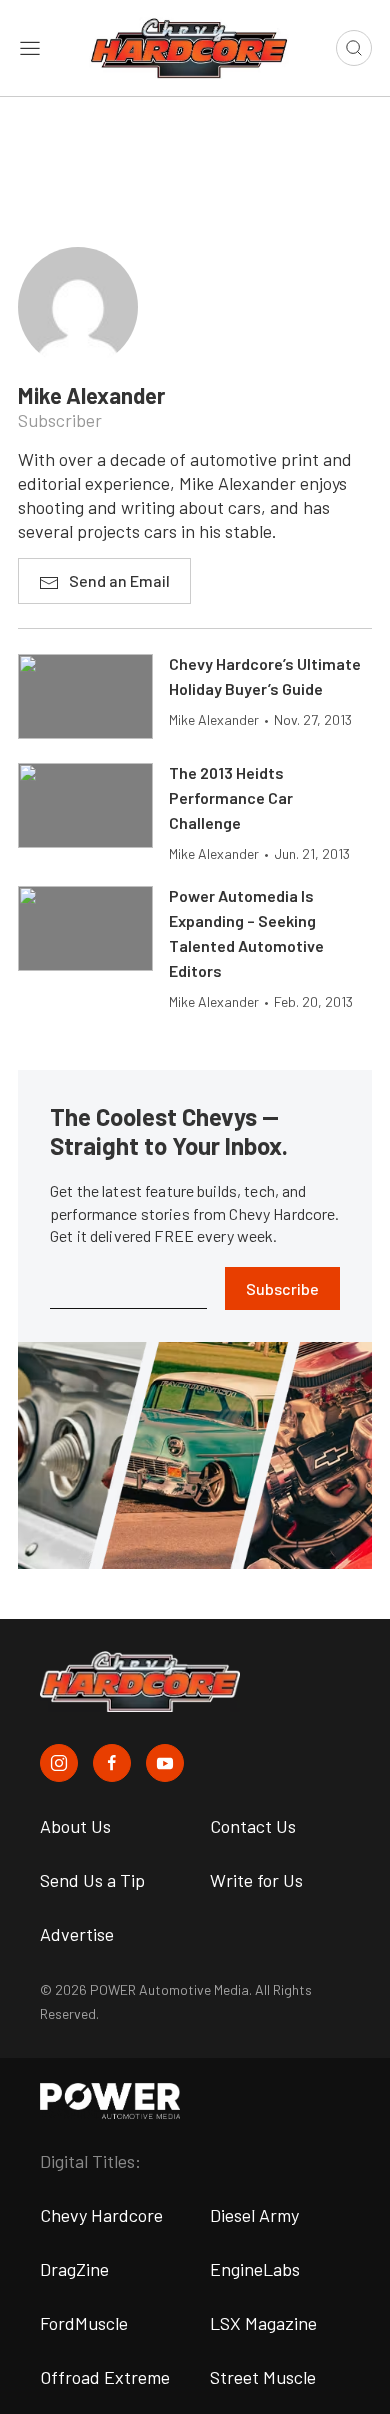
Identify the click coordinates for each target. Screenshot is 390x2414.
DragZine (74, 2269)
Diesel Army (254, 2215)
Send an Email (119, 580)
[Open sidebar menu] (30, 48)
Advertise (77, 1934)
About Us (75, 1826)
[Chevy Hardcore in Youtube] (165, 1763)
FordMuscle (84, 2323)
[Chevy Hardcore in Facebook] (112, 1763)
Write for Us (256, 1880)
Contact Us (253, 1826)
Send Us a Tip (92, 1880)
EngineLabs (255, 2269)
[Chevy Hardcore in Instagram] (59, 1763)
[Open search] (354, 48)
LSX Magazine (263, 2323)
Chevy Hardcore (101, 2215)
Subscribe (282, 1288)
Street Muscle (263, 2377)
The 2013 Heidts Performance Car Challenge (231, 797)
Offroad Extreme (105, 2377)
